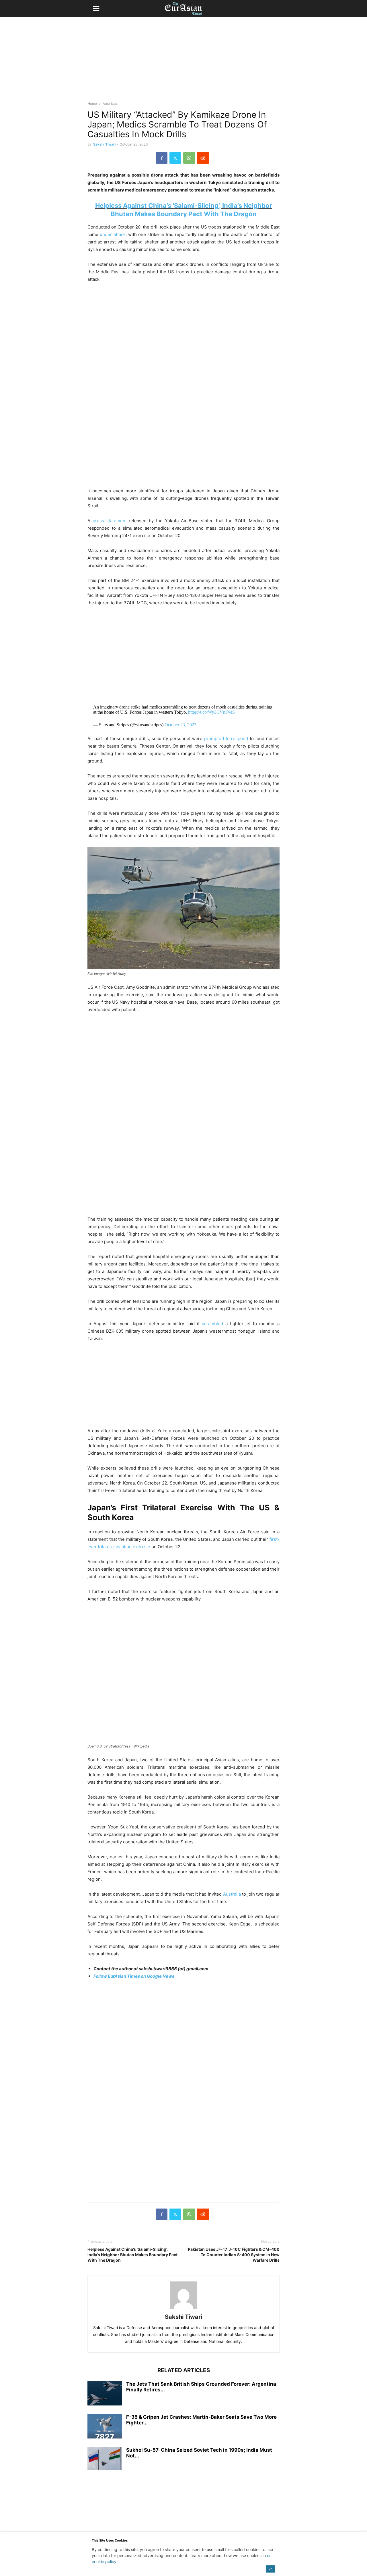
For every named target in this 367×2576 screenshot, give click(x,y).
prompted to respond (226, 739)
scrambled (212, 1324)
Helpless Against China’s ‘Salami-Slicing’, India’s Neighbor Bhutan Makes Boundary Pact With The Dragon (132, 2255)
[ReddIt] (203, 158)
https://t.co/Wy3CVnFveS (211, 712)
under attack (113, 234)
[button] (96, 9)
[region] (183, 62)
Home (92, 103)
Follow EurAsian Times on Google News (134, 1976)
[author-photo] (183, 2309)
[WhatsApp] (189, 158)
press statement (110, 521)
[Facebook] (162, 158)
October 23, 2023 (180, 725)
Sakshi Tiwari (104, 144)
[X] (175, 158)
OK (271, 2569)
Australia (232, 1894)
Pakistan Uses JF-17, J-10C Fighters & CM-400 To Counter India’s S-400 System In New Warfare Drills (234, 2255)
